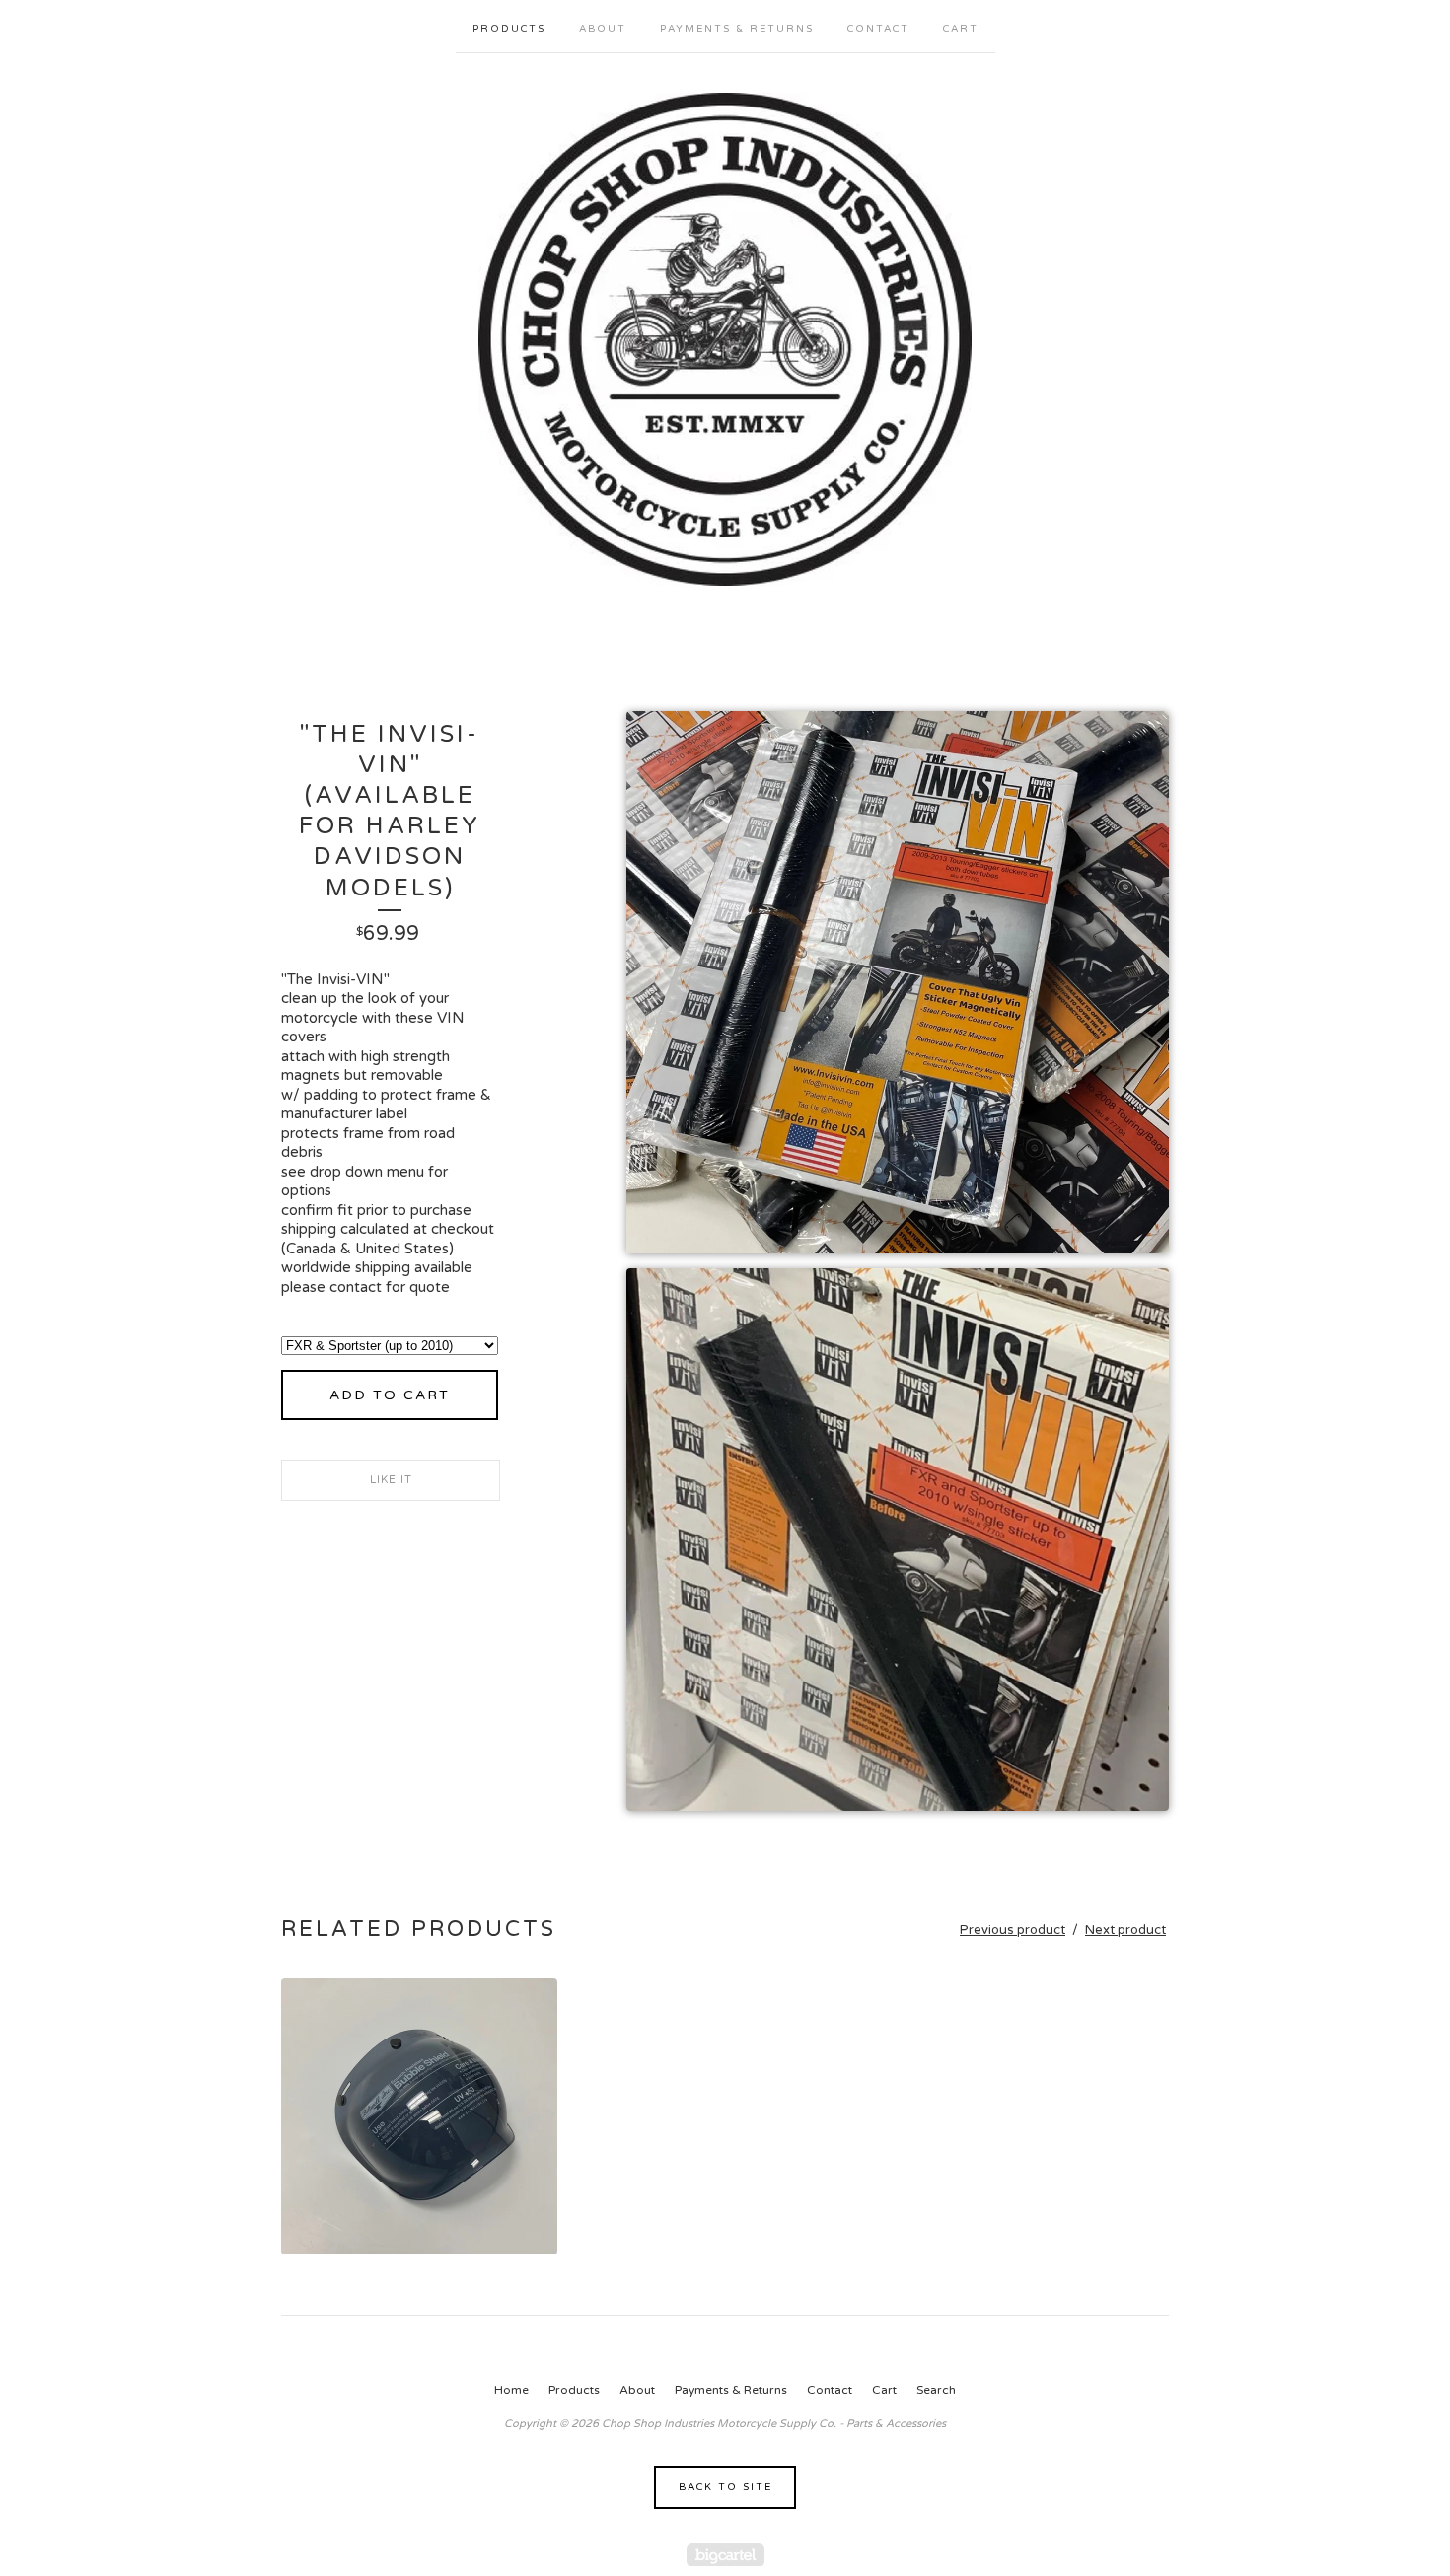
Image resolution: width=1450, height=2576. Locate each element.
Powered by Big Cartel (725, 2555)
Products (509, 29)
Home (511, 2390)
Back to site (725, 2487)
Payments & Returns (737, 29)
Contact (878, 29)
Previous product (1013, 1930)
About (603, 29)
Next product (1125, 1930)
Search (936, 2390)
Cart (961, 29)
